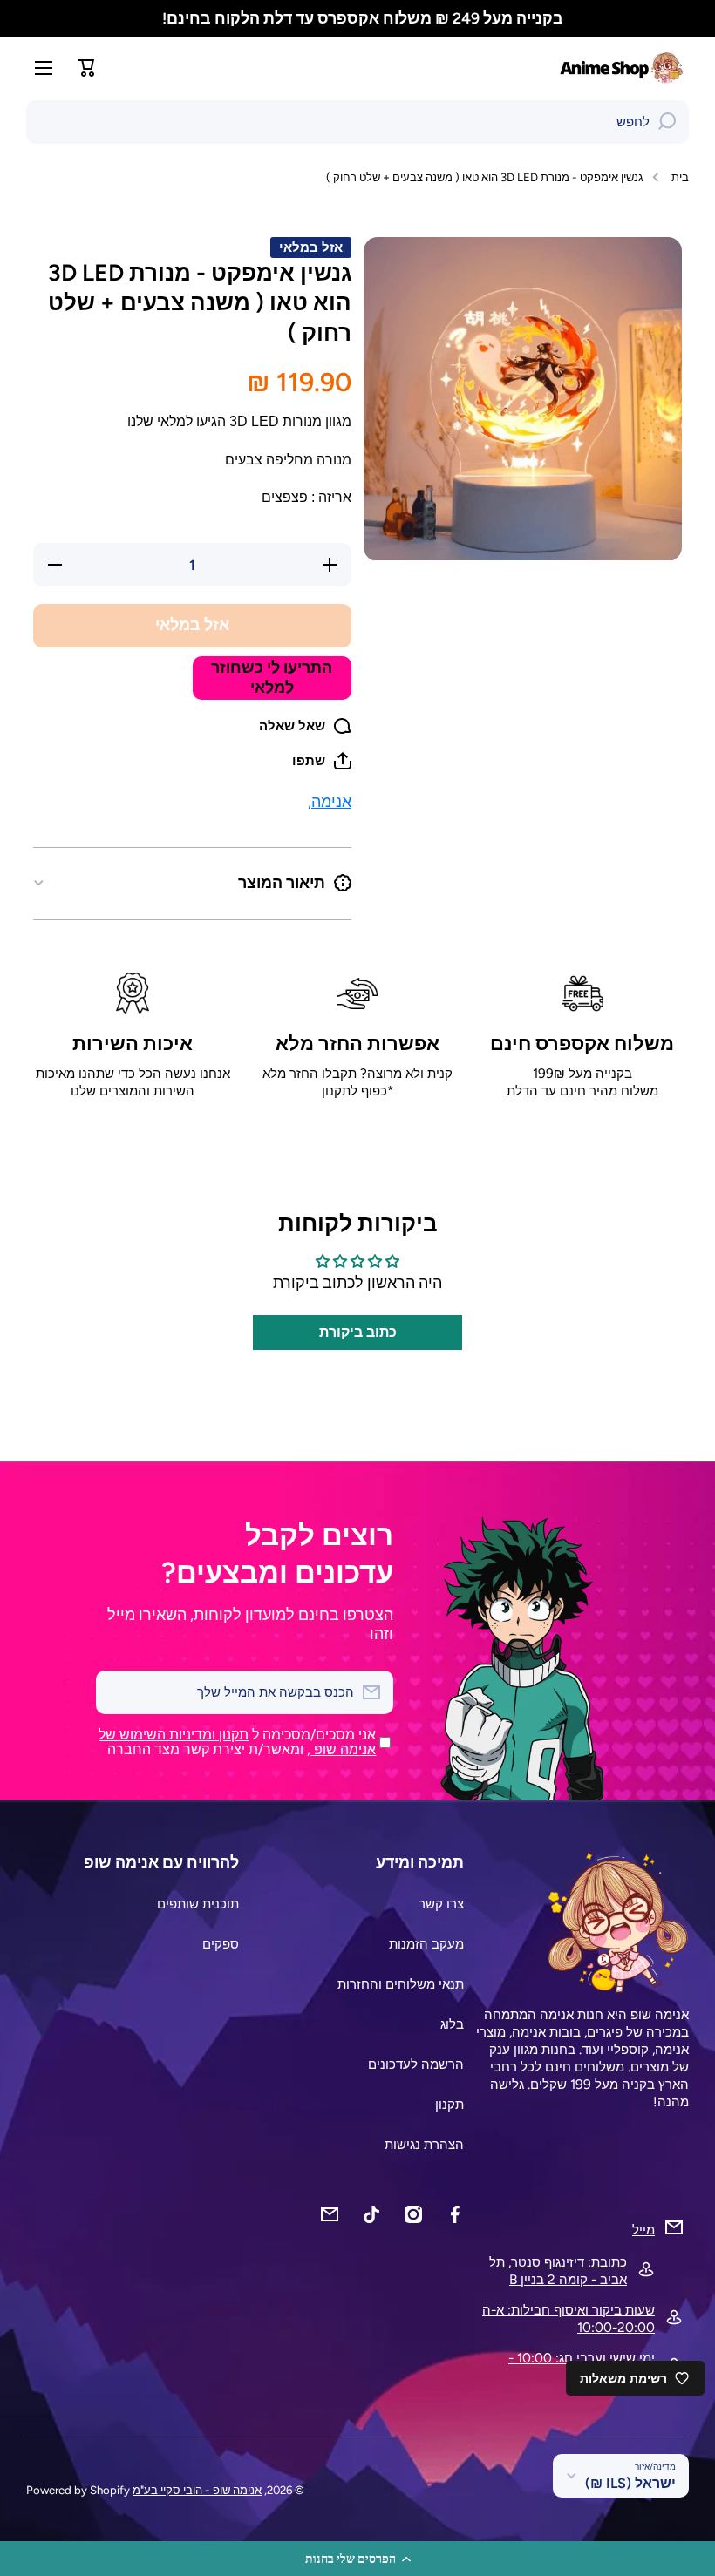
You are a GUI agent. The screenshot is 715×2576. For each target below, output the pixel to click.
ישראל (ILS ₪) (630, 2483)
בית (680, 177)
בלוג (452, 2024)
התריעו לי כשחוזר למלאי (272, 677)
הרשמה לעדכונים (416, 2064)
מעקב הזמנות (426, 1944)
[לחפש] (667, 122)
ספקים (221, 1944)
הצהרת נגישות (424, 2144)
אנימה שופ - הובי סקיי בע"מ (197, 2490)
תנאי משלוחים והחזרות (401, 1984)
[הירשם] (118, 1692)
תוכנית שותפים (198, 1904)
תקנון (449, 2104)
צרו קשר (441, 1904)
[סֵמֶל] (623, 68)
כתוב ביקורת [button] (358, 1332)
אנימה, (330, 801)
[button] (357, 2559)
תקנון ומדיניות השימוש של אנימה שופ (237, 1742)
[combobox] (357, 122)
